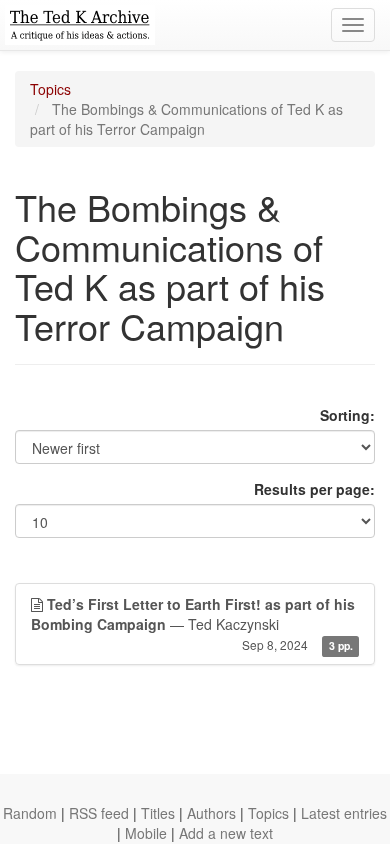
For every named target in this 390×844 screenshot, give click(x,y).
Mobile (146, 833)
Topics (50, 89)
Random (30, 813)
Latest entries (344, 813)
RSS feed (99, 813)
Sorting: (347, 415)
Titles (158, 813)
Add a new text (226, 833)
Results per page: (314, 489)
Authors (211, 813)
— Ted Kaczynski (193, 623)
